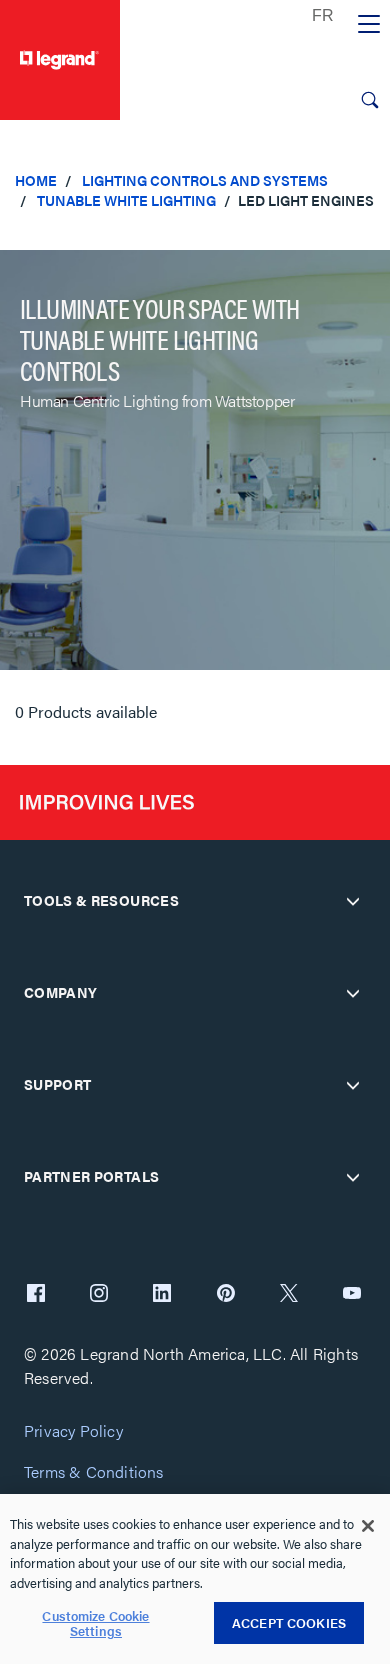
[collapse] (353, 901)
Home (36, 180)
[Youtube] (352, 1295)
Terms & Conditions (94, 1472)
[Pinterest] (226, 1295)
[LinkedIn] (162, 1295)
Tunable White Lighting (126, 200)
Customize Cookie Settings (95, 1623)
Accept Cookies (289, 1622)
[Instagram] (99, 1295)
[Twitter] (289, 1295)
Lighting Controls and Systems (205, 180)
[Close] (368, 1526)
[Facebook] (36, 1295)
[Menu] (369, 25)
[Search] (370, 100)
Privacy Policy (73, 1431)
